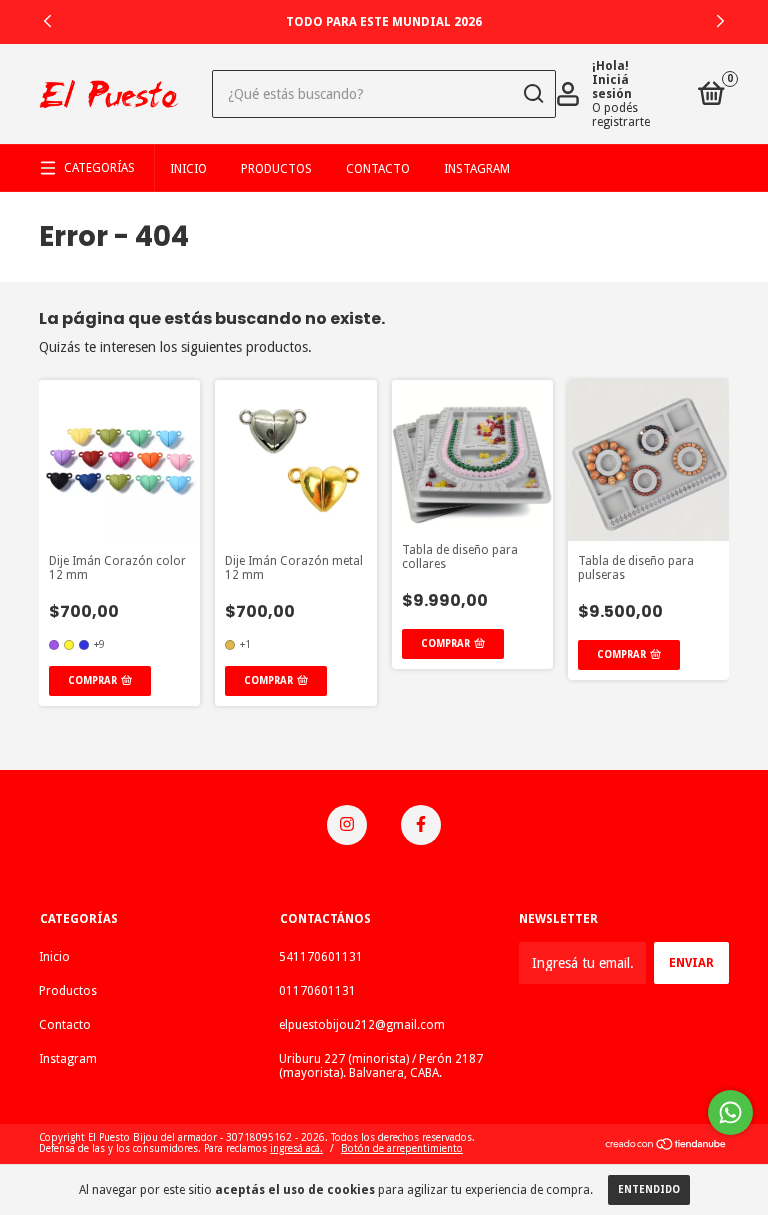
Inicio (188, 169)
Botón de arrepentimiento (402, 1148)
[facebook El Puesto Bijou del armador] (421, 825)
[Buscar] (532, 94)
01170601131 (317, 991)
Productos (276, 169)
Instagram (477, 169)
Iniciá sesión (612, 87)
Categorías (99, 168)
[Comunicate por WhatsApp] (730, 1112)
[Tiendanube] (666, 1146)
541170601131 (321, 957)
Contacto (378, 169)
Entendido (649, 1189)
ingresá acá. (296, 1148)
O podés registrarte (621, 115)
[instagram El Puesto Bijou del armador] (347, 825)
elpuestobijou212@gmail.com (362, 1025)
